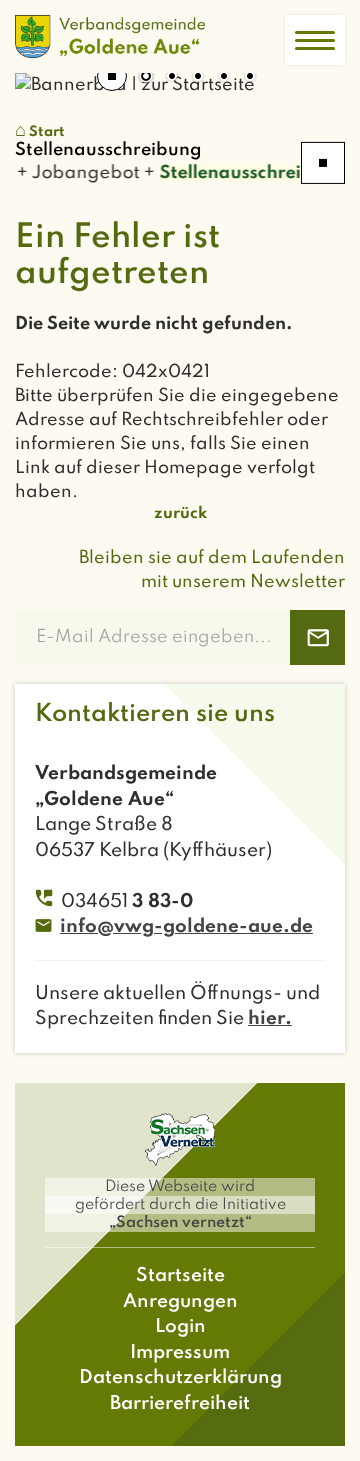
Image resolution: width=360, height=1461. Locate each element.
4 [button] (224, 78)
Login (180, 1326)
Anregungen (180, 1301)
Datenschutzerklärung (180, 1377)
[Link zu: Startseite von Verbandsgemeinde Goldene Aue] (110, 36)
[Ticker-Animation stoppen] (323, 163)
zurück (180, 514)
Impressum (180, 1352)
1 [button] (146, 78)
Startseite (180, 1275)
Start (47, 132)
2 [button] (172, 78)
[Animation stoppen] (112, 76)
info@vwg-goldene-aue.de (186, 926)
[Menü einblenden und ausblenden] (315, 40)
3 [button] (198, 78)
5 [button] (250, 78)
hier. (270, 1018)
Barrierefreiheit (180, 1403)
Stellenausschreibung (249, 173)
